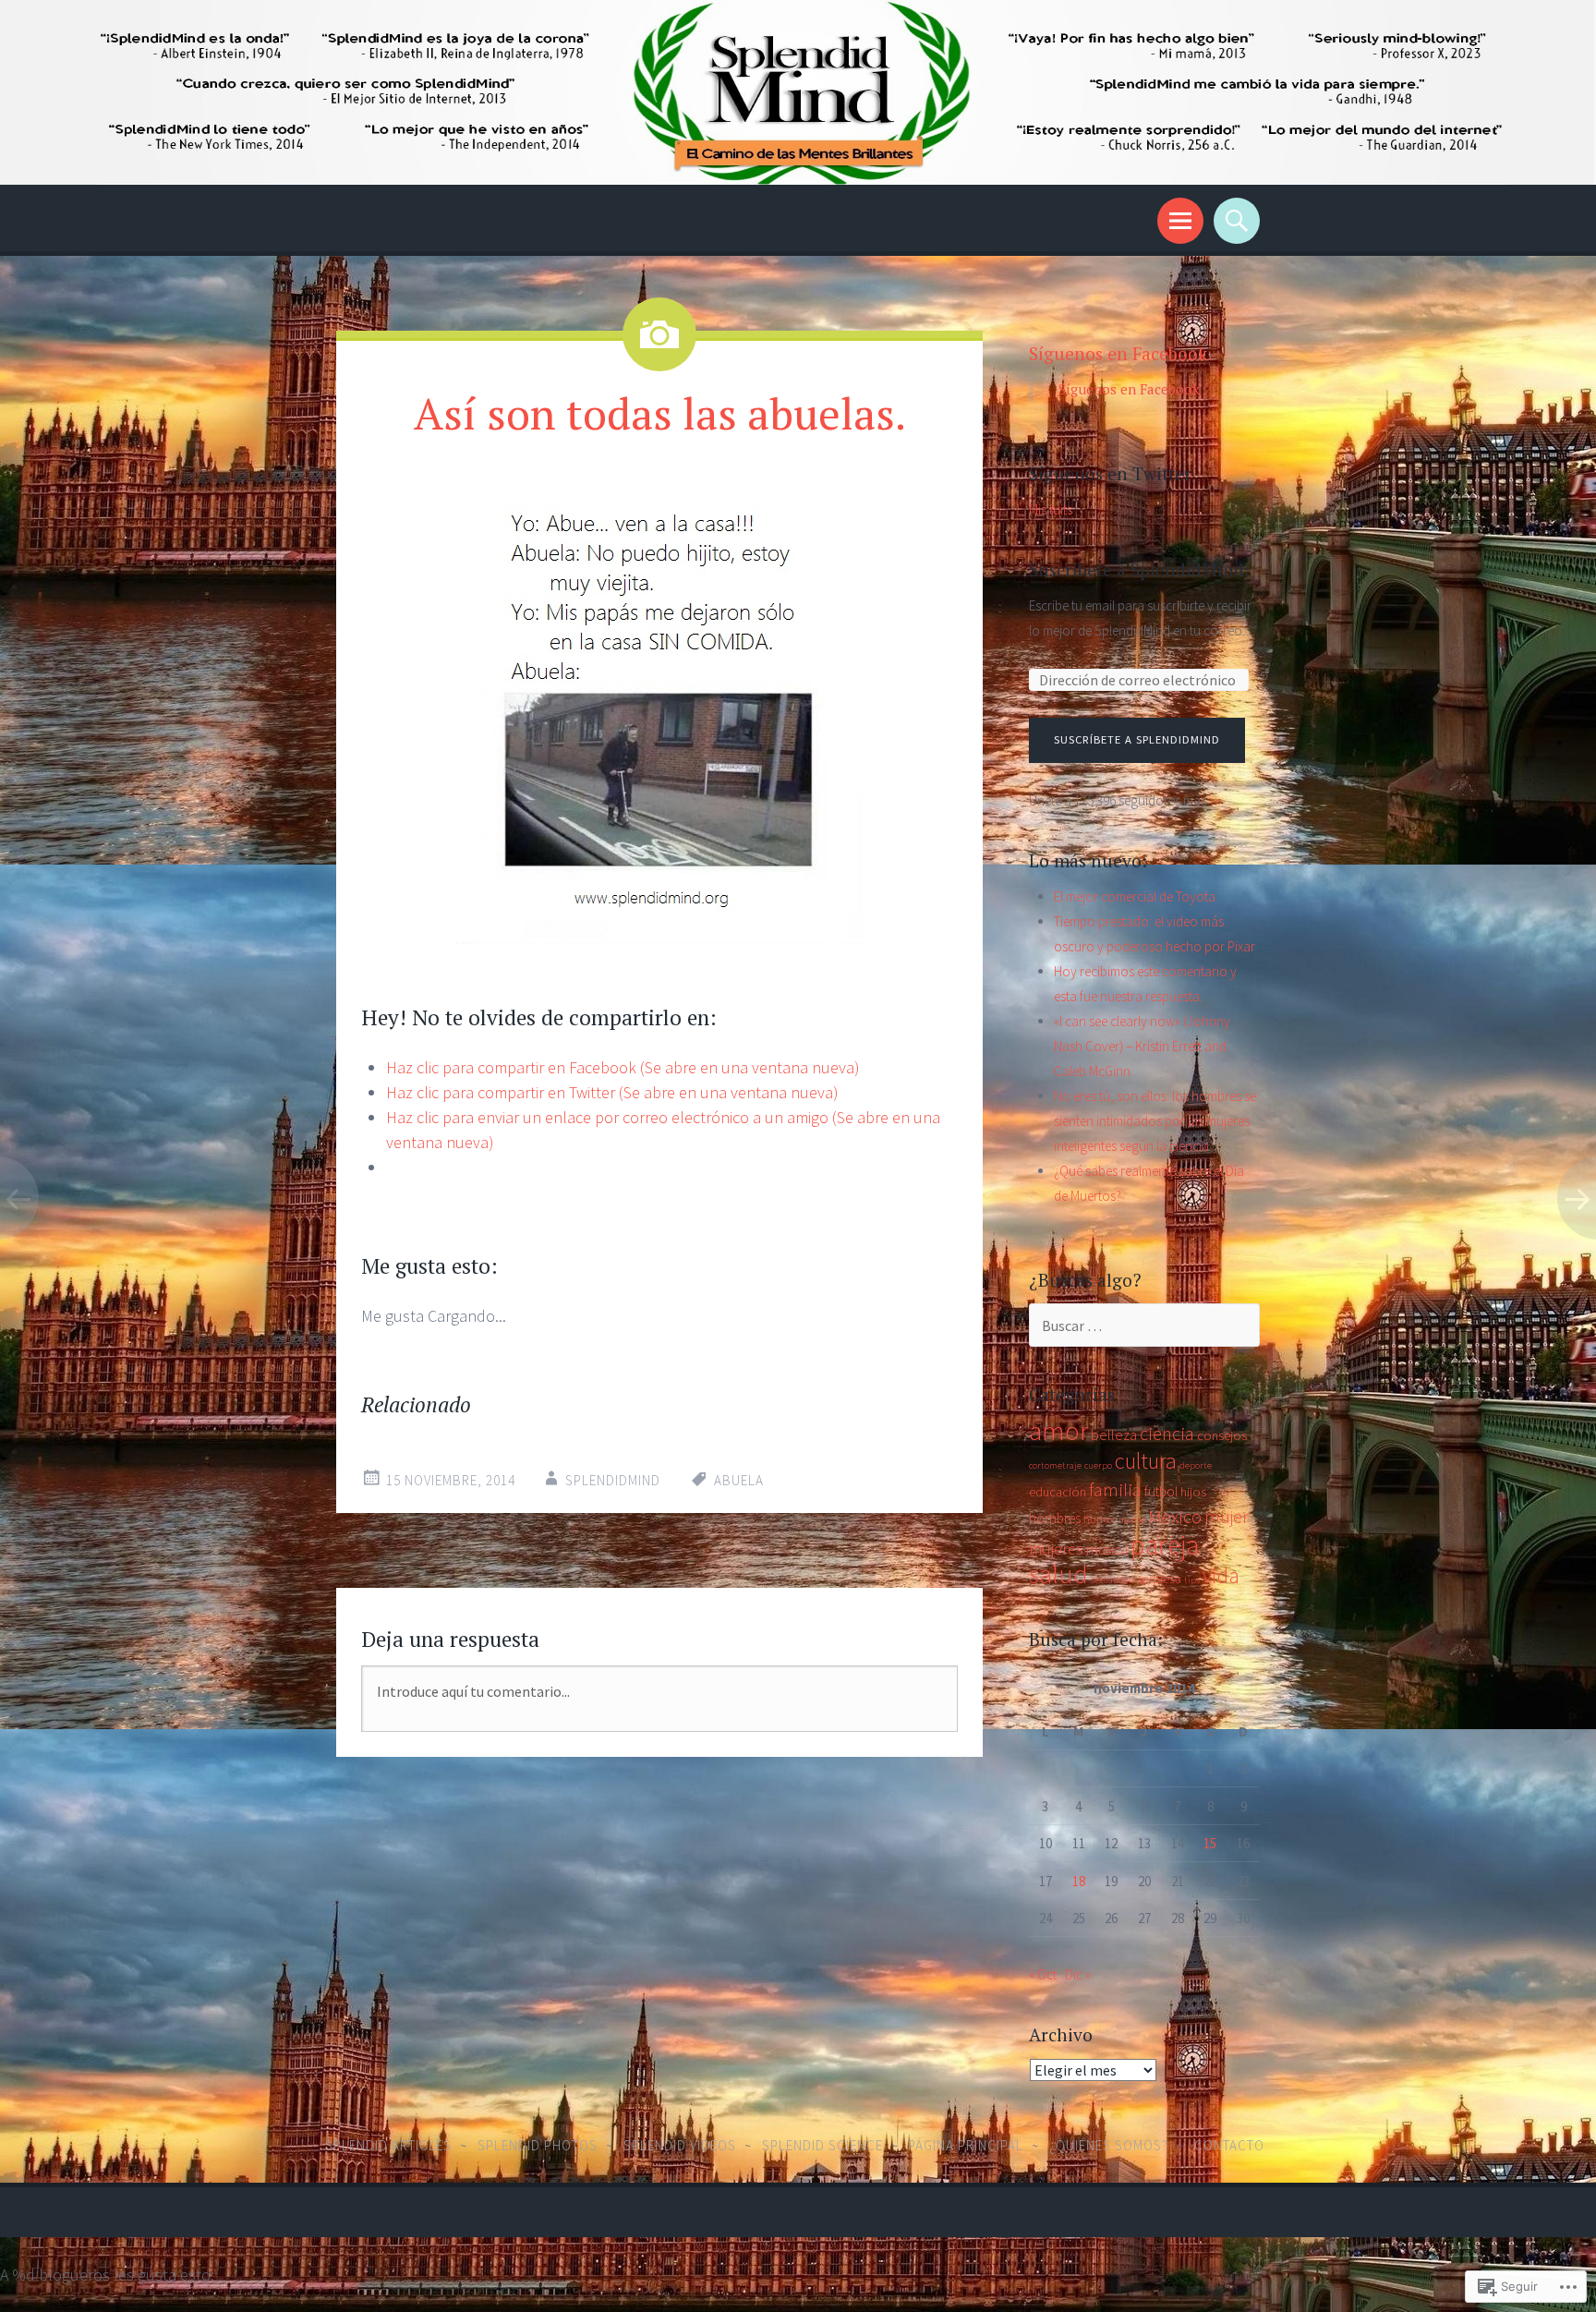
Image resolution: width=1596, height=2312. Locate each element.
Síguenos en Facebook (1118, 353)
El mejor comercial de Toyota (1135, 896)
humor (1100, 1519)
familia (1115, 1490)
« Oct (1043, 1974)
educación (1058, 1492)
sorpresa (1159, 1579)
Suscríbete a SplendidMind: (1139, 569)
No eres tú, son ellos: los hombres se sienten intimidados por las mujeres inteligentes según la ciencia (1155, 1121)
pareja (1165, 1545)
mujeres (1056, 1549)
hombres (1055, 1518)
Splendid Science (822, 2145)
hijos (1193, 1492)
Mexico (1175, 1517)
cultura (1146, 1461)
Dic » (1078, 1974)
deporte (1196, 1465)
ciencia (1167, 1434)
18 (1079, 1881)
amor (1058, 1430)
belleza (1114, 1434)
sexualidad (1112, 1580)
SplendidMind (613, 1480)
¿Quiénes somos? (1109, 2145)
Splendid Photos (538, 2145)
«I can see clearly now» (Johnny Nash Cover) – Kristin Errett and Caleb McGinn (1142, 1046)
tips (1192, 1580)
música (1107, 1549)
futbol (1161, 1491)
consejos (1222, 1435)
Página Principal (966, 2145)
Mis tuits (1051, 509)
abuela (739, 1480)
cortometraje (1055, 1465)
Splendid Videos (680, 2145)
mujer (1227, 1517)
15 (1210, 1843)
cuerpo (1098, 1465)
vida (1221, 1576)
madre (1132, 1520)
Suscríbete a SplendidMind (1137, 739)
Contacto (1229, 2145)
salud (1058, 1574)
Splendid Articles (388, 2145)
